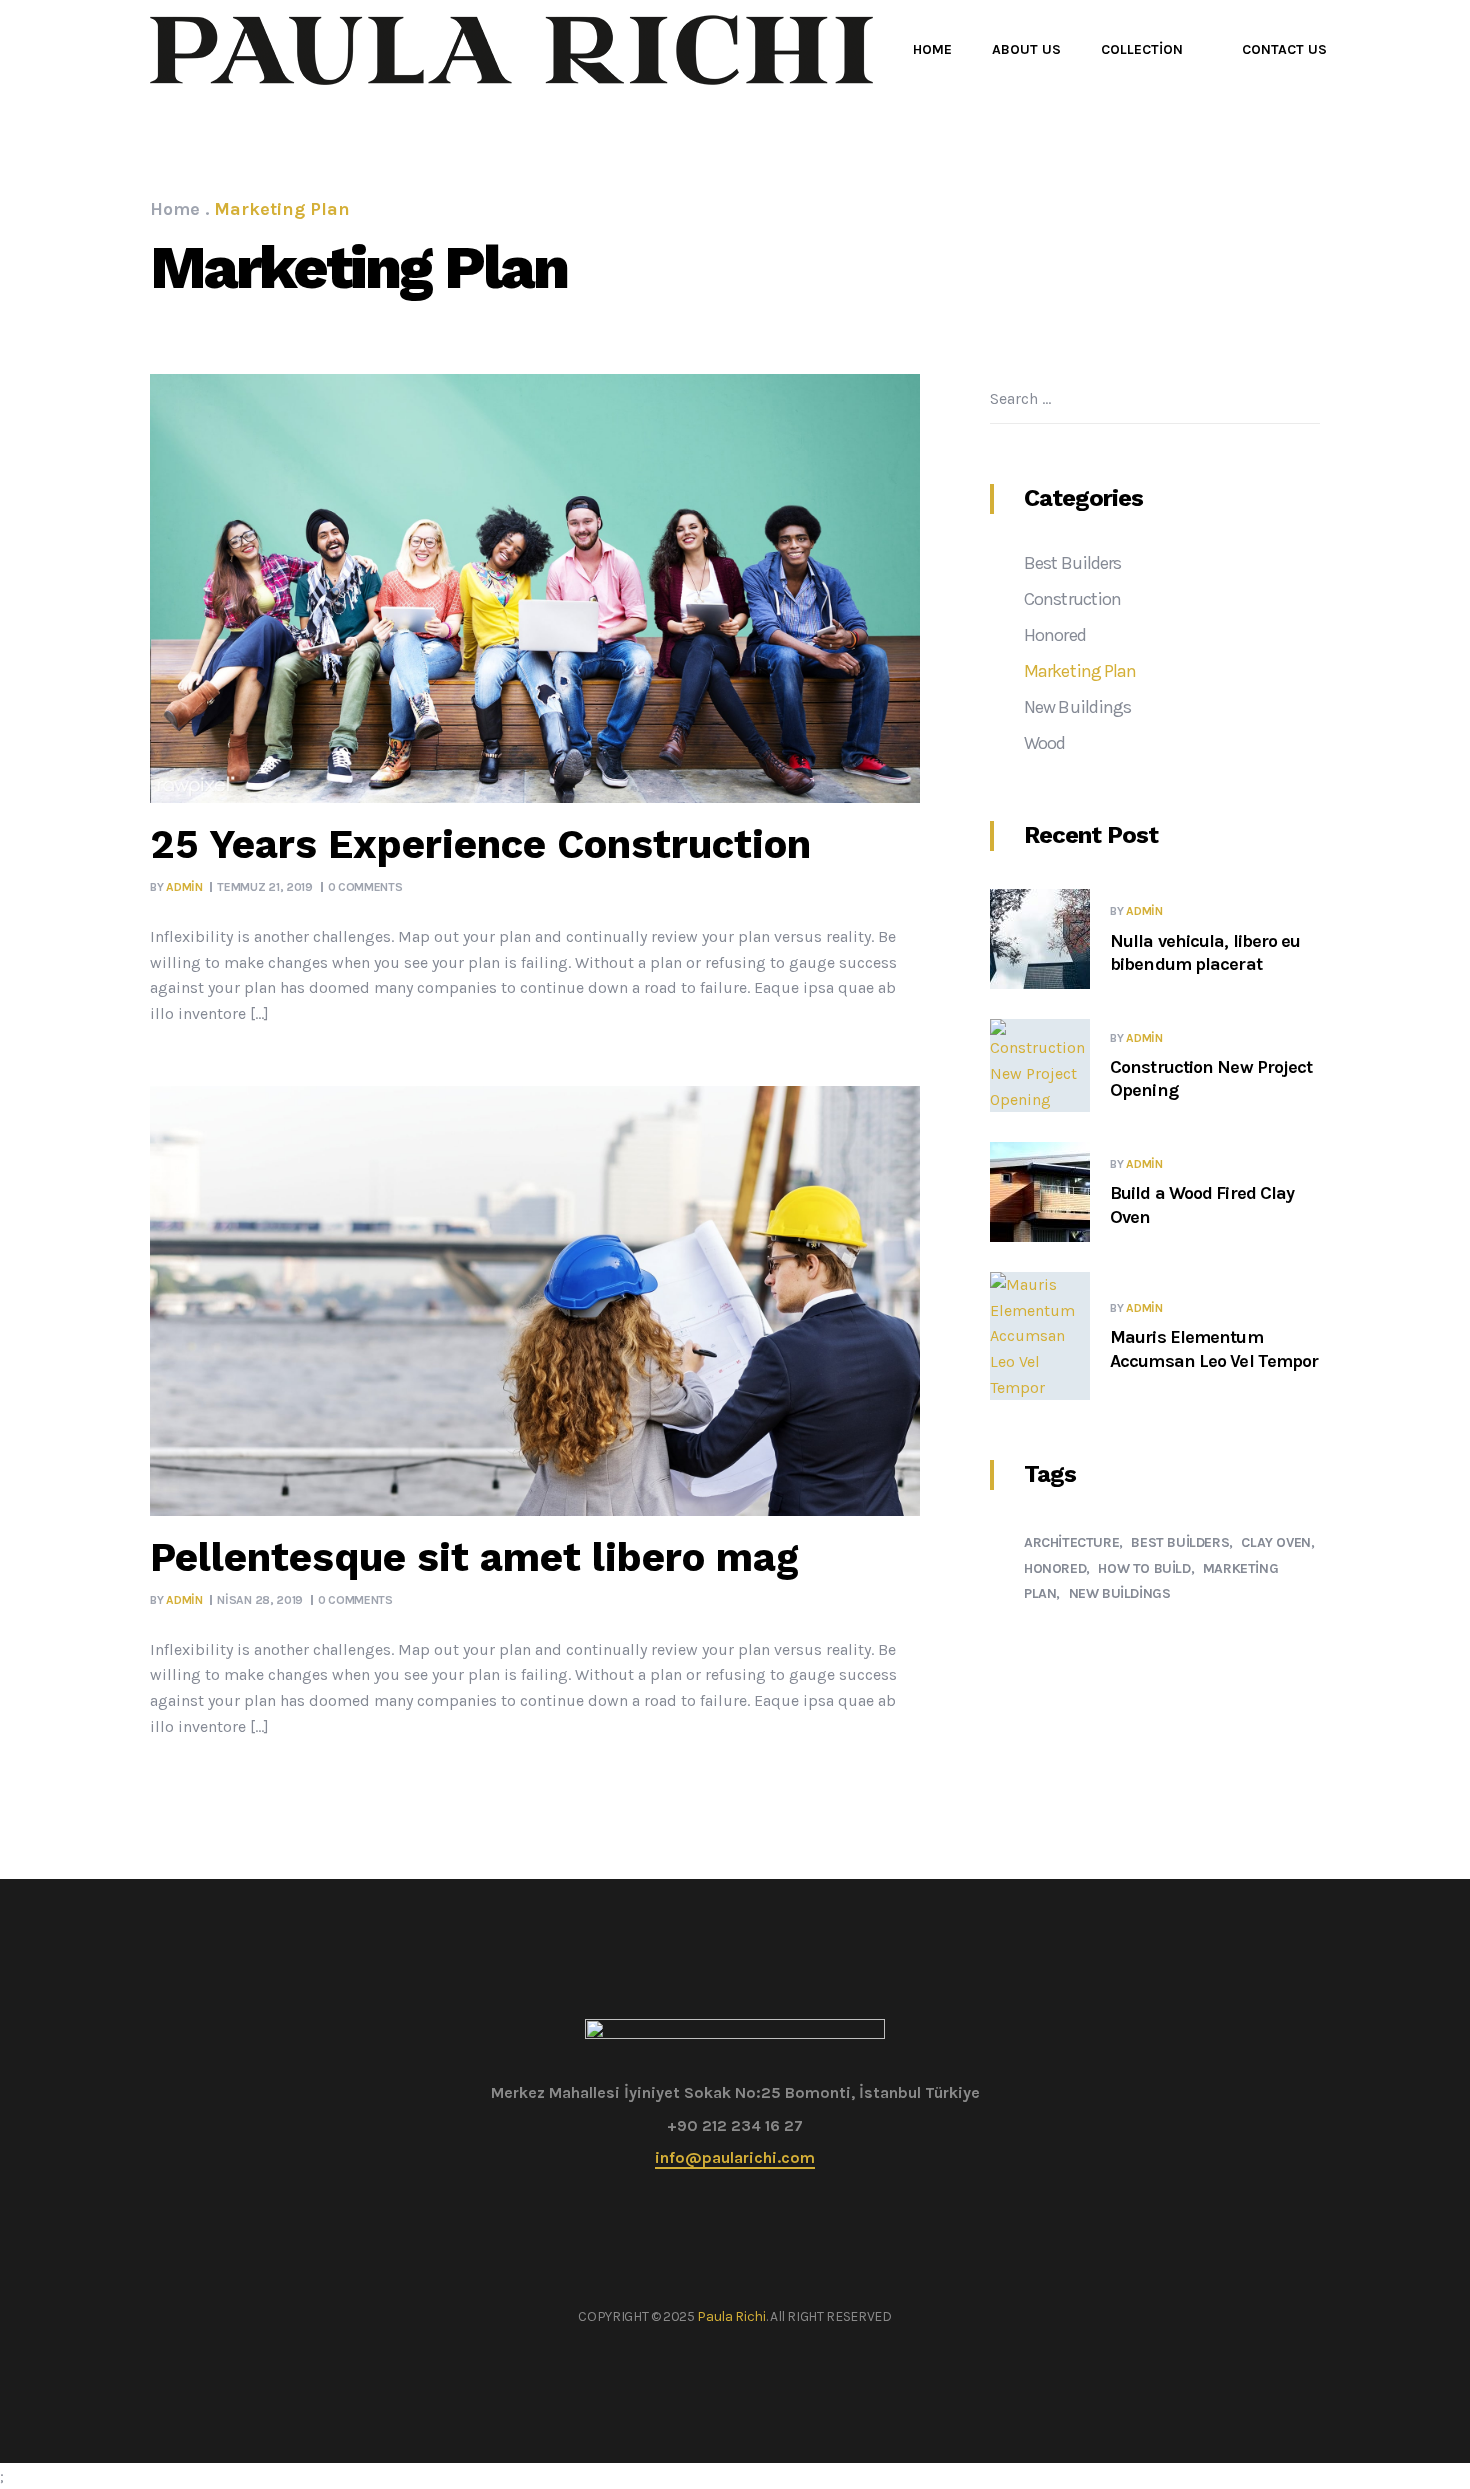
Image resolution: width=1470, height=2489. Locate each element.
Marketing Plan (1080, 671)
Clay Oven (1275, 1542)
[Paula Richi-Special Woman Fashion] (511, 50)
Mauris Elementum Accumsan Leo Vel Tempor (1214, 1348)
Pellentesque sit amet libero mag (474, 1557)
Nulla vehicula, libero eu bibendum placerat (1205, 952)
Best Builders (1072, 563)
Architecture (1071, 1542)
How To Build (1144, 1568)
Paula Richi (731, 2316)
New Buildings (1077, 707)
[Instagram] (751, 2278)
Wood (1044, 743)
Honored (1055, 635)
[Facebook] (719, 2278)
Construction (1072, 599)
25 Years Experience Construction (480, 844)
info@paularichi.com (735, 2157)
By (176, 887)
